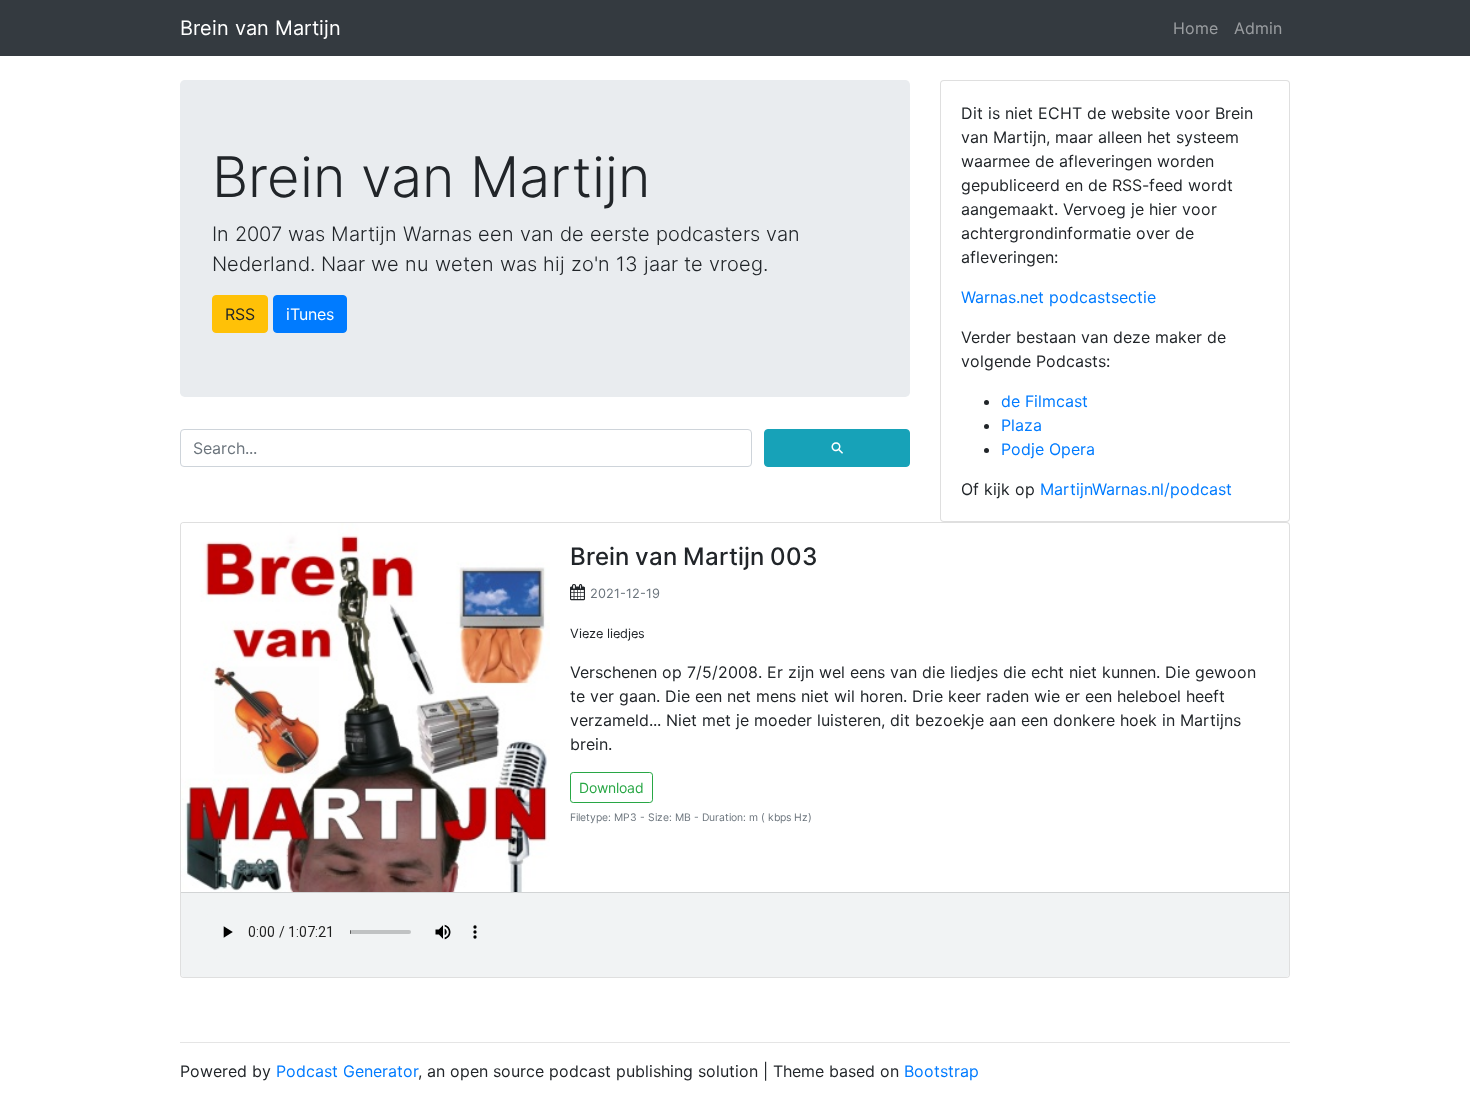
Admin (1258, 28)
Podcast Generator (347, 1071)
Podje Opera (1048, 449)
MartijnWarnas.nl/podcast (1136, 489)
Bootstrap (941, 1071)
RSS (240, 314)
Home (1195, 28)
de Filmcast (1044, 401)
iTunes (310, 314)
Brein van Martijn (260, 28)
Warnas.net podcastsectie (1058, 297)
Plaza (1021, 425)
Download (611, 787)
